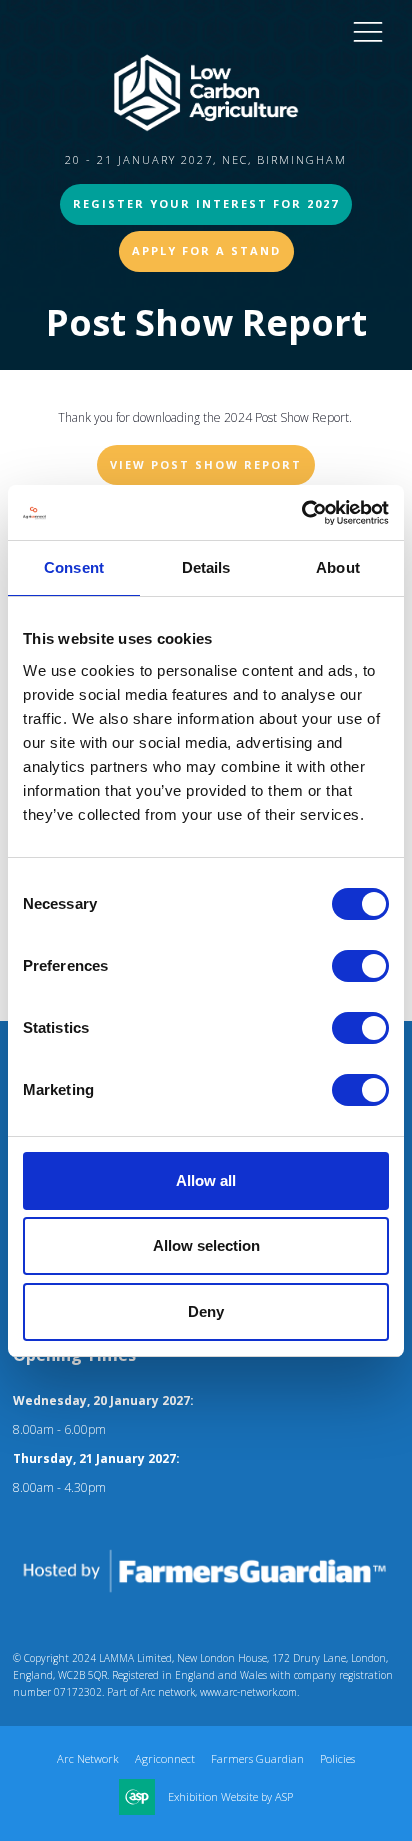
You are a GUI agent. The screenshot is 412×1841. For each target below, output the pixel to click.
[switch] (360, 966)
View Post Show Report (206, 464)
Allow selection (206, 1245)
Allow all (206, 1180)
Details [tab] (206, 567)
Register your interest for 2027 (206, 203)
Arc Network (88, 1759)
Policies (337, 1759)
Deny (206, 1311)
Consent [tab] (74, 567)
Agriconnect (165, 1759)
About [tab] (338, 567)
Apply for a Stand (206, 250)
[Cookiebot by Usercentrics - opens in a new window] (301, 513)
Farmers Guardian (257, 1759)
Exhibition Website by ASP (230, 1797)
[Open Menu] (368, 31)
